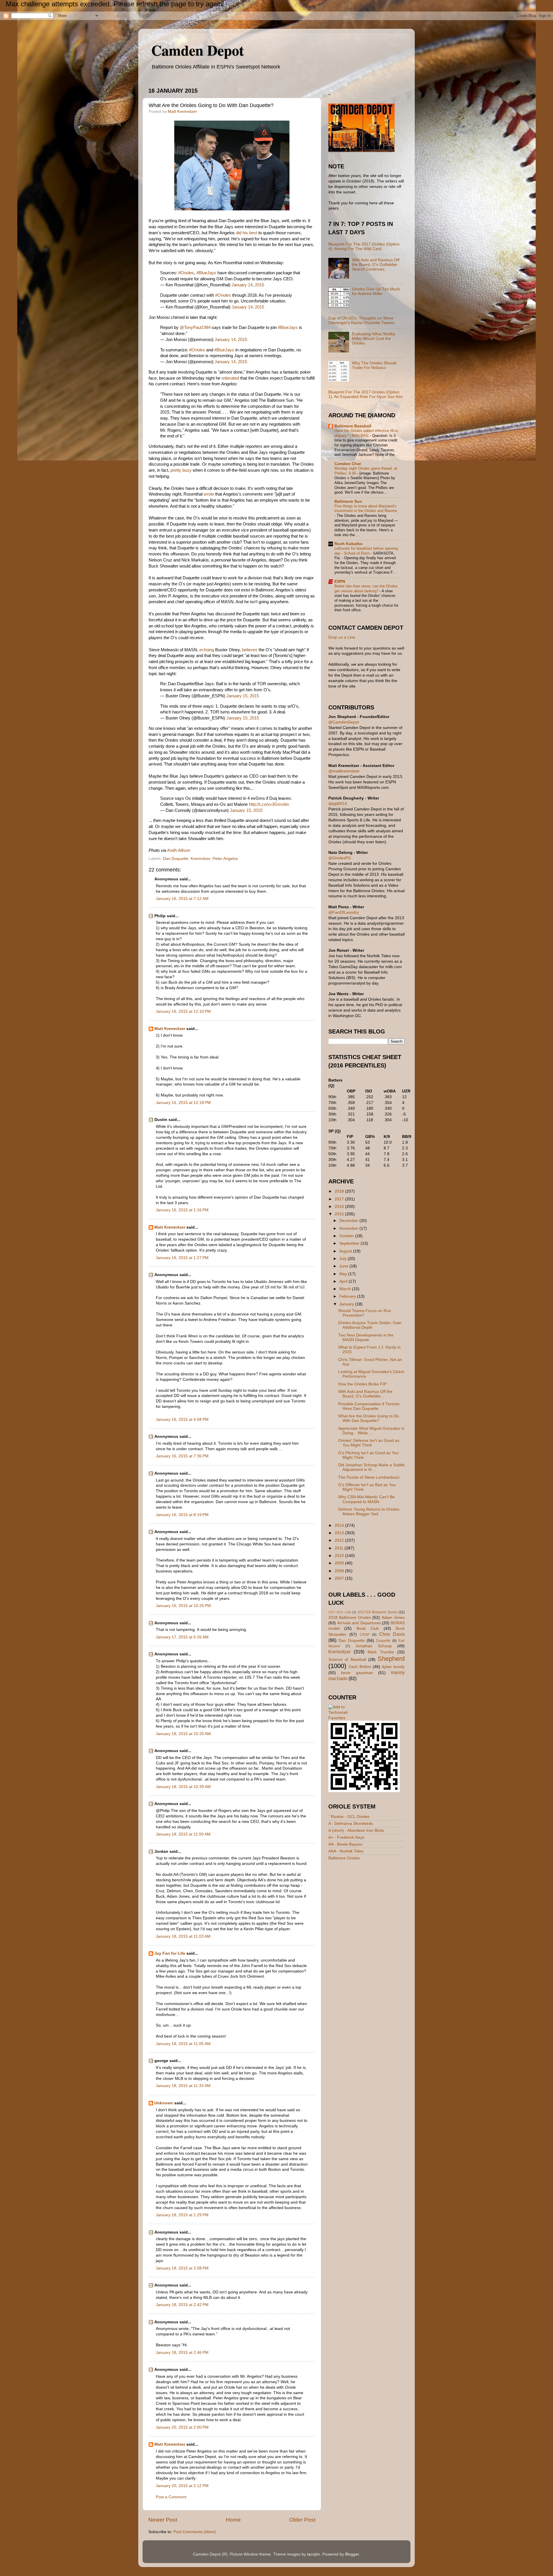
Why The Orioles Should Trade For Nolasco (374, 365)
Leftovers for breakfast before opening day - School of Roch (366, 551)
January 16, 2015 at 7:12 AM (182, 899)
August (346, 1251)
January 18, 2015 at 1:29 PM (182, 2215)
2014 (340, 1525)
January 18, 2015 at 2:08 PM (182, 2268)
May (344, 1274)
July (343, 1259)
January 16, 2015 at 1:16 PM (182, 1210)
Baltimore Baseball (353, 426)
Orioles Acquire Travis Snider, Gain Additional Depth (370, 1325)
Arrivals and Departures (359, 1623)
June (344, 1266)
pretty (176, 470)
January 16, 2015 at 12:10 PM (183, 1011)
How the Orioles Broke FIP (362, 1384)
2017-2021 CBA (340, 1612)
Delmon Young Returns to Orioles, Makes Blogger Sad (369, 1512)
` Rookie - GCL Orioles (349, 1817)
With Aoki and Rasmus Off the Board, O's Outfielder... (365, 1394)
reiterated (230, 378)
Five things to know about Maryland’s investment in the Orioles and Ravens (366, 509)
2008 (340, 1571)
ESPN (340, 581)
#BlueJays (206, 273)
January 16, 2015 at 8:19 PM (182, 1515)
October (347, 1236)
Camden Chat (348, 464)
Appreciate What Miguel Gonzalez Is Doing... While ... (371, 1431)
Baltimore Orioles (344, 1858)
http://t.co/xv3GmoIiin (269, 804)
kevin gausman (357, 1673)
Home (233, 2520)
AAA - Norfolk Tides (346, 1851)
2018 (340, 1191)
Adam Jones (393, 1618)
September (350, 1243)
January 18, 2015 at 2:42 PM (182, 2305)
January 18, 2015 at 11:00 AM (183, 1834)
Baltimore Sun (348, 501)
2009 (340, 1563)
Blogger (352, 2554)
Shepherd (391, 1659)
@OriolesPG (340, 858)
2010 (340, 1556)
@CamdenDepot (344, 722)
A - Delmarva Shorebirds (351, 1824)
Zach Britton (360, 1667)
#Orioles (186, 273)
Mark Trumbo (381, 1652)
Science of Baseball (347, 1660)
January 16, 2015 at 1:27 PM (182, 1258)
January (347, 1304)
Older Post (302, 2520)
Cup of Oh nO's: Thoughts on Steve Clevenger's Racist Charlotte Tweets (361, 320)
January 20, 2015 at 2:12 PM (182, 2486)
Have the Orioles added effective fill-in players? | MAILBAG (366, 433)
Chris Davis (392, 1634)
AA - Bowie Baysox (345, 1844)
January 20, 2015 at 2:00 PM (182, 2427)
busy (187, 470)
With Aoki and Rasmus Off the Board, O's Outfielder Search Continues (376, 265)
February (348, 1296)
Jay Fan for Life (170, 1953)
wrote (209, 494)
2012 (340, 1540)
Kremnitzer (200, 859)
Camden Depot (198, 50)
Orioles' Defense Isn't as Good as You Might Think (369, 1443)
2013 (340, 1533)
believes (250, 650)
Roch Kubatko (349, 544)
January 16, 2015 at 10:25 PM (183, 1606)
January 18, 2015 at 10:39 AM (183, 1787)
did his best (247, 233)
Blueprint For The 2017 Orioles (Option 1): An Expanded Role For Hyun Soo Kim (365, 394)
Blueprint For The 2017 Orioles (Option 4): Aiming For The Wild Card (364, 246)
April (344, 1281)
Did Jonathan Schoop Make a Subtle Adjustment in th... (371, 1467)
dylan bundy (393, 1667)
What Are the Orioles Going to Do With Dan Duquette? (369, 1418)
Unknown (164, 2103)
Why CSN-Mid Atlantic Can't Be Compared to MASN (366, 1499)
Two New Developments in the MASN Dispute (366, 1337)
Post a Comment (171, 2497)
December (349, 1221)
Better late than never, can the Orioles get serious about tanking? (366, 589)
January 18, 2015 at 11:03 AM (183, 1936)
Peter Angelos (225, 859)
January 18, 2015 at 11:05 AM (183, 2044)
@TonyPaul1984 (195, 328)
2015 (340, 1214)
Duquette (383, 1641)
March (346, 1289)
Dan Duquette (176, 859)
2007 (340, 1578)
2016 (340, 1207)
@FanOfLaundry (344, 912)
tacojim (314, 2554)
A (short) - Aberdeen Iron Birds (356, 1830)
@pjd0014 (338, 804)
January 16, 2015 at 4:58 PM (182, 1420)
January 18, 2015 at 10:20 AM (183, 1734)
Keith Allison (179, 850)
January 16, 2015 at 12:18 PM (183, 1103)
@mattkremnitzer (344, 771)
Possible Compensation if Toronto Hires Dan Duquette (369, 1406)
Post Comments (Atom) (195, 2532)
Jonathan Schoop (374, 1646)
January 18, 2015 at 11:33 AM (183, 2086)
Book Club (368, 1628)
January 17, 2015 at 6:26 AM (182, 1637)
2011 (340, 1548)
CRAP (365, 1635)
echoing (207, 650)
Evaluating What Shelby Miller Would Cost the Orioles (374, 339)
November (349, 1228)
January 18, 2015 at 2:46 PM (182, 2353)
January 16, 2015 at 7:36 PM (182, 1456)
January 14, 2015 (248, 285)
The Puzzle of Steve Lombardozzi (369, 1477)
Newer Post (163, 2520)
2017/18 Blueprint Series (378, 1612)
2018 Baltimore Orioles (350, 1618)
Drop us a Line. (342, 637)
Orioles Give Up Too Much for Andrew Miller (376, 291)
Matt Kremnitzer (170, 1029)
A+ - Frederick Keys (346, 1837)
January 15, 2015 (243, 696)
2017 (340, 1199)
